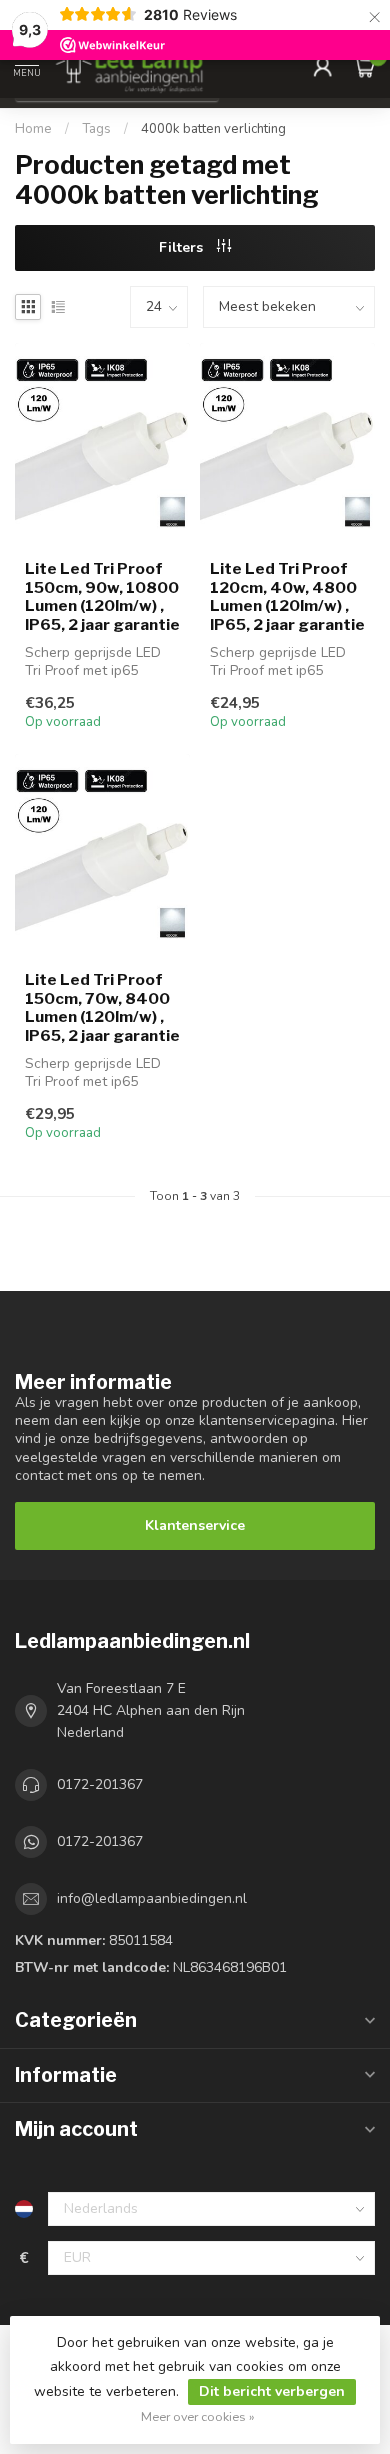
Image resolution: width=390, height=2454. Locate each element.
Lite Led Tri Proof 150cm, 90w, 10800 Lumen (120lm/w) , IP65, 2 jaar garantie (102, 596)
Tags (96, 129)
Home (33, 129)
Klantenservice (195, 1525)
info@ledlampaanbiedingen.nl (152, 1898)
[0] (364, 66)
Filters (183, 247)
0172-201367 (100, 1784)
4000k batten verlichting (213, 129)
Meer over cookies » (198, 2416)
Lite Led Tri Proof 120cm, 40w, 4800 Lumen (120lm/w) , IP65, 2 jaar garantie (287, 596)
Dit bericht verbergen (272, 2391)
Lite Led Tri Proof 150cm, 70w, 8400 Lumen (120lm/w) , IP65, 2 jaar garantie (102, 1007)
